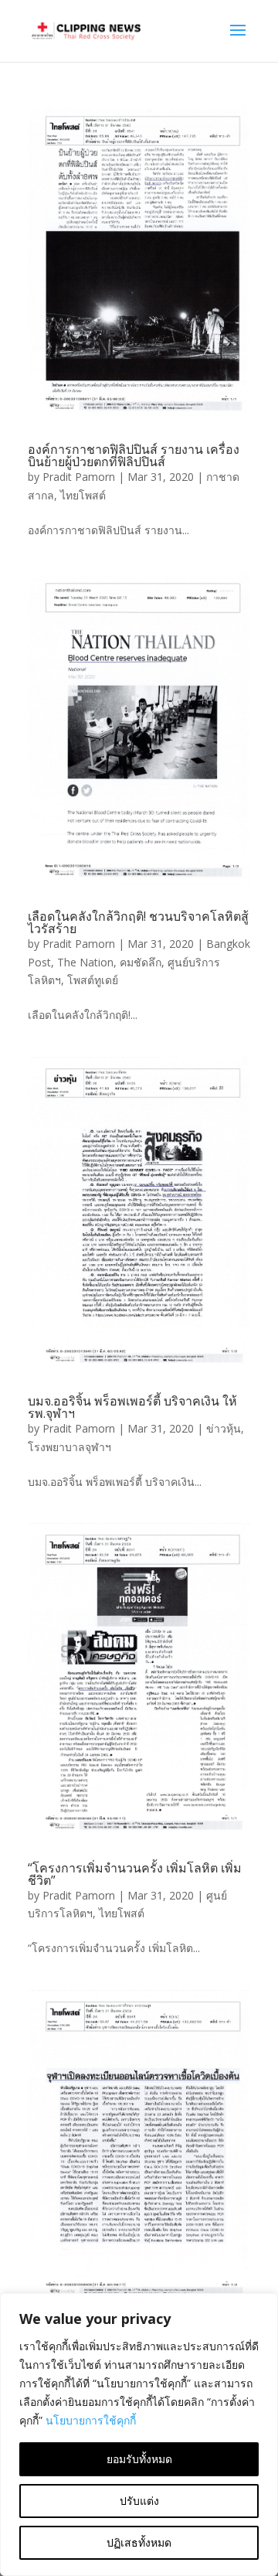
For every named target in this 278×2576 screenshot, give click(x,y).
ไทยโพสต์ (83, 495)
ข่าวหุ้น (224, 1428)
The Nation (85, 962)
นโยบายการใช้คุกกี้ (91, 2420)
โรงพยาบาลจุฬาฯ (69, 1447)
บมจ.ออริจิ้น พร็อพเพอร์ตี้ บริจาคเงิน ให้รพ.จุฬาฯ (132, 1407)
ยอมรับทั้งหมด (139, 2459)
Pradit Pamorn (79, 477)
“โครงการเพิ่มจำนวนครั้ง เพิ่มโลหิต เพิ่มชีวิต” (135, 1874)
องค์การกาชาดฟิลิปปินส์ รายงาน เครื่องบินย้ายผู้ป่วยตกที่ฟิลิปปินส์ (134, 455)
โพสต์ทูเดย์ (93, 980)
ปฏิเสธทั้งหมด (139, 2542)
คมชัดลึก (141, 962)
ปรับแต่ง (139, 2501)
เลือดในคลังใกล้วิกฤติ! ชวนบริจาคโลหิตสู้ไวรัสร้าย (138, 922)
